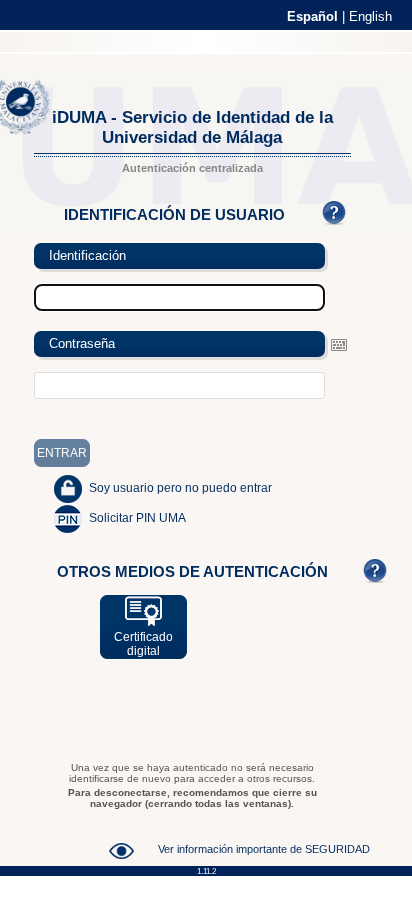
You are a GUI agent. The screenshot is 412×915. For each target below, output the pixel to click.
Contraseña (82, 343)
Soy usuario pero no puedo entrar (180, 488)
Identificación (87, 255)
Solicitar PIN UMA (137, 518)
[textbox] (179, 385)
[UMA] (30, 130)
